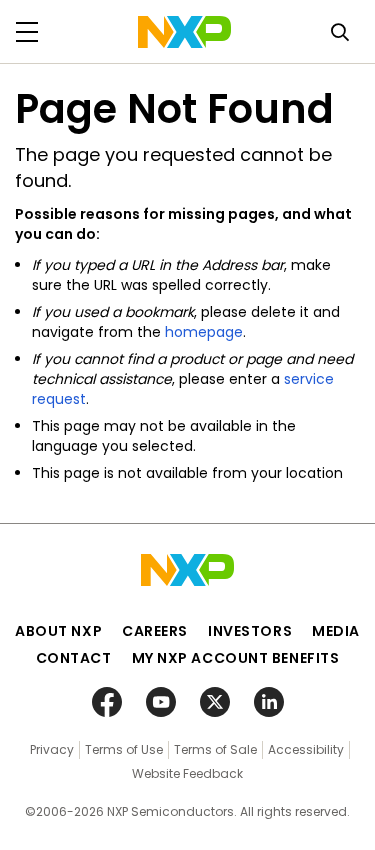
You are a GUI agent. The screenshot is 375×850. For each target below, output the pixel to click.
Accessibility (306, 749)
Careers (155, 631)
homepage (204, 332)
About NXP (58, 631)
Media (336, 631)
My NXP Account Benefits (236, 658)
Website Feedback (187, 773)
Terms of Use (124, 749)
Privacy (52, 749)
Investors (250, 631)
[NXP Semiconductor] (184, 32)
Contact (74, 658)
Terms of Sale (215, 749)
